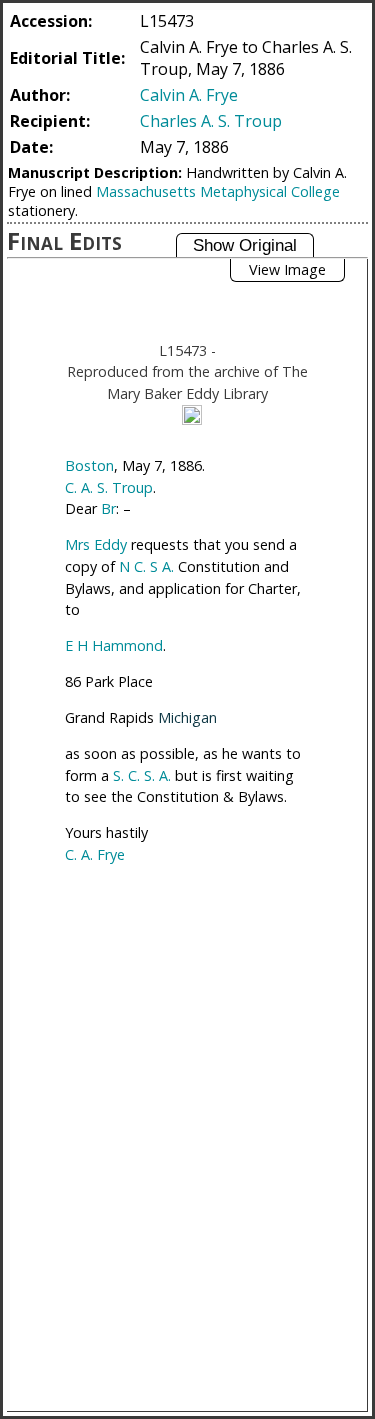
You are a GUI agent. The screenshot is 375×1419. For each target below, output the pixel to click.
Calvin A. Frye (189, 95)
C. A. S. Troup (109, 487)
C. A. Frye (95, 854)
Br (108, 508)
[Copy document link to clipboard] (192, 415)
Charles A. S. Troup (211, 121)
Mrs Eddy (96, 544)
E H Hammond (114, 645)
